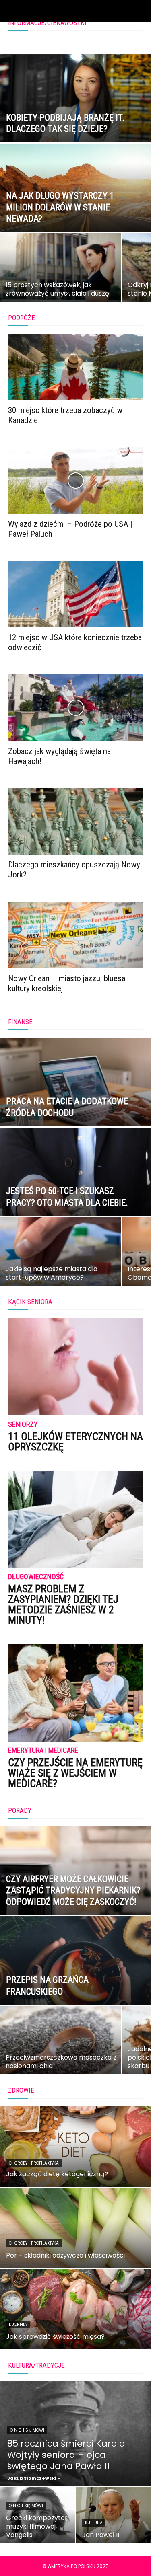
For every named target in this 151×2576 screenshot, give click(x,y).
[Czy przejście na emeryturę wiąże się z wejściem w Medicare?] (75, 1693)
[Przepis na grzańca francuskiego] (75, 1981)
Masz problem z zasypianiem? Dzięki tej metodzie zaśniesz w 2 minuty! (63, 1604)
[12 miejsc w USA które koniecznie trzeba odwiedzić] (75, 594)
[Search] (140, 11)
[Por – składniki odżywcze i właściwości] (75, 2228)
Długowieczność (36, 1577)
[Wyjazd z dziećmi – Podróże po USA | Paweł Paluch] (75, 480)
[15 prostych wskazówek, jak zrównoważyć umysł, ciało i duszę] (60, 275)
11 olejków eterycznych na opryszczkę (75, 1442)
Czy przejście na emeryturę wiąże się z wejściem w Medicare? (75, 1773)
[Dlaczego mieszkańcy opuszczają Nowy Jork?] (75, 821)
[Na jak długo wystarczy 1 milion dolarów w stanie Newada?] (75, 209)
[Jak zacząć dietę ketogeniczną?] (75, 2147)
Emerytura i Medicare (43, 1751)
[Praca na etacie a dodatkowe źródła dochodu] (75, 1103)
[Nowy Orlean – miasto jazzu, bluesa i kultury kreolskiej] (75, 935)
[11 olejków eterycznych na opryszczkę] (75, 1367)
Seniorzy (23, 1425)
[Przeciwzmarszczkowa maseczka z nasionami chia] (60, 2047)
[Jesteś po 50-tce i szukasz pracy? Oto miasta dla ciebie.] (75, 1193)
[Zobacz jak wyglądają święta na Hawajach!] (75, 708)
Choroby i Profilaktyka (34, 2163)
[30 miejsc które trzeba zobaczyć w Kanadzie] (75, 367)
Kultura (94, 2523)
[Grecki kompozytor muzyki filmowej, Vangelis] (38, 2515)
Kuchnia (18, 2324)
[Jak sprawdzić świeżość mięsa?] (75, 2309)
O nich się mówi (27, 2430)
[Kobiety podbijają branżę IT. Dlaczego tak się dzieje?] (75, 119)
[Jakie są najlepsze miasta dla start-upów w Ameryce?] (60, 1259)
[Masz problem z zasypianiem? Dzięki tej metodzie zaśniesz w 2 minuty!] (75, 1519)
